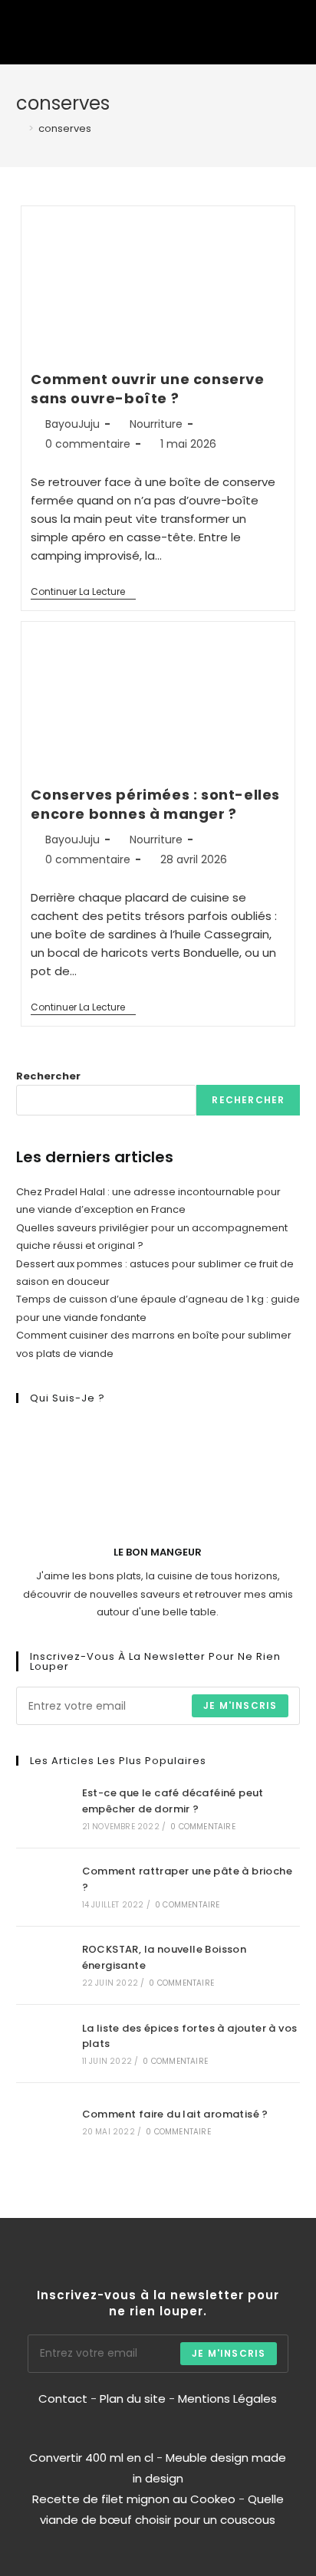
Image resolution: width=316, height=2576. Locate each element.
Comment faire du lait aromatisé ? (175, 2114)
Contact (64, 2399)
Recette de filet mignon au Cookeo (134, 2499)
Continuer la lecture (83, 592)
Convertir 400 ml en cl (91, 2458)
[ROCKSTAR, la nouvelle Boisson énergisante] (43, 1965)
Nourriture (156, 424)
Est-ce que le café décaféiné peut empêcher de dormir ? (173, 1801)
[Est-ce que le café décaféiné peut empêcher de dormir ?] (43, 1808)
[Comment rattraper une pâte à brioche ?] (43, 1887)
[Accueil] (20, 128)
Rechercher (48, 1076)
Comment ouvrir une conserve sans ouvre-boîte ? (147, 389)
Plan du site (133, 2399)
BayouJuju (72, 424)
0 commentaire (88, 444)
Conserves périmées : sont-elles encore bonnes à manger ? (155, 804)
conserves (65, 128)
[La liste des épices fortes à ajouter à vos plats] (43, 2044)
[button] (246, 32)
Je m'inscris (240, 1705)
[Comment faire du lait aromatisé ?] (43, 2122)
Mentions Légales (227, 2399)
